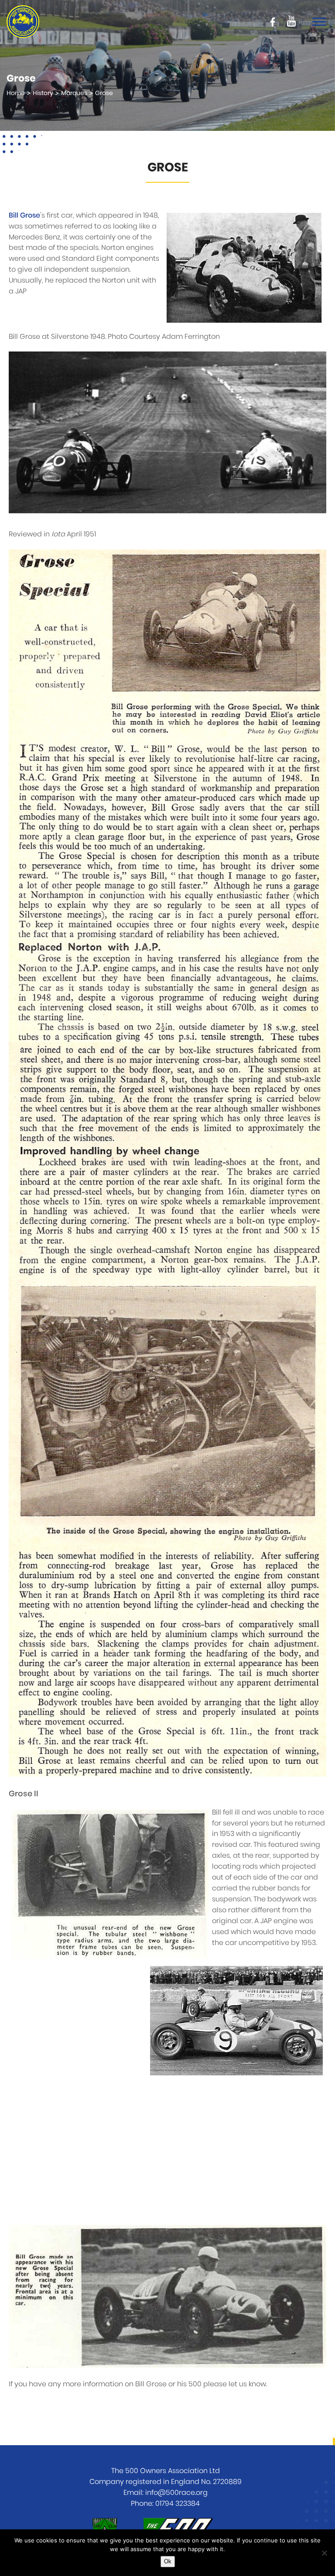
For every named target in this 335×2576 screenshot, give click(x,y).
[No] (324, 2553)
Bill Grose (24, 215)
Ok (168, 2561)
